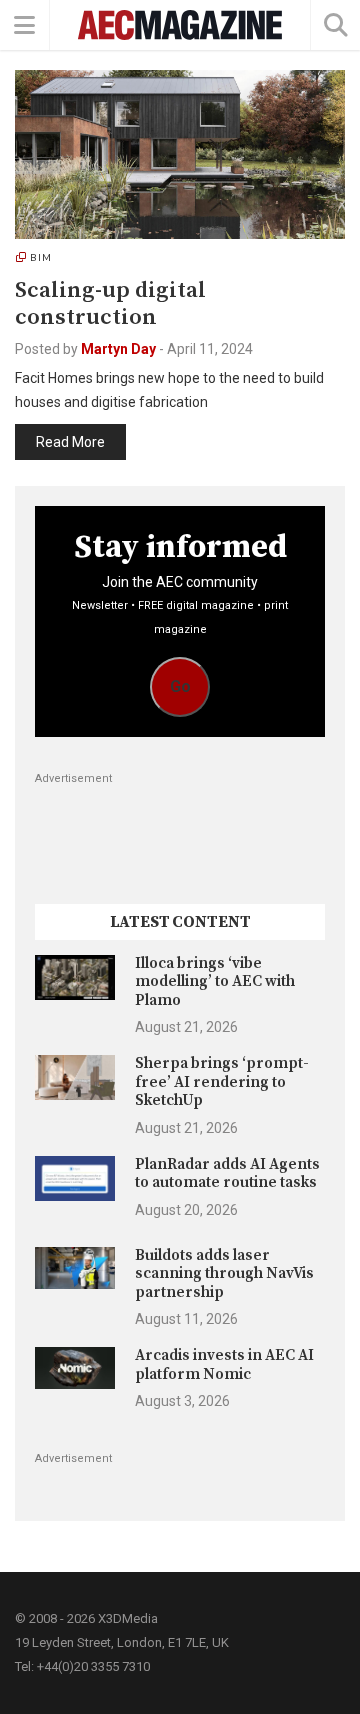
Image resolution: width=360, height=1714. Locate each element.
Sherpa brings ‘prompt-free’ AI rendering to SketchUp (222, 1082)
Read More (70, 442)
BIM (41, 257)
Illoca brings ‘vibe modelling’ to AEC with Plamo (215, 982)
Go (180, 686)
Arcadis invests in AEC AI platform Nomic (224, 1364)
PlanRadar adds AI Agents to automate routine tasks (227, 1173)
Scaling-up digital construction (110, 304)
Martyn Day (118, 349)
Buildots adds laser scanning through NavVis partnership (224, 1274)
